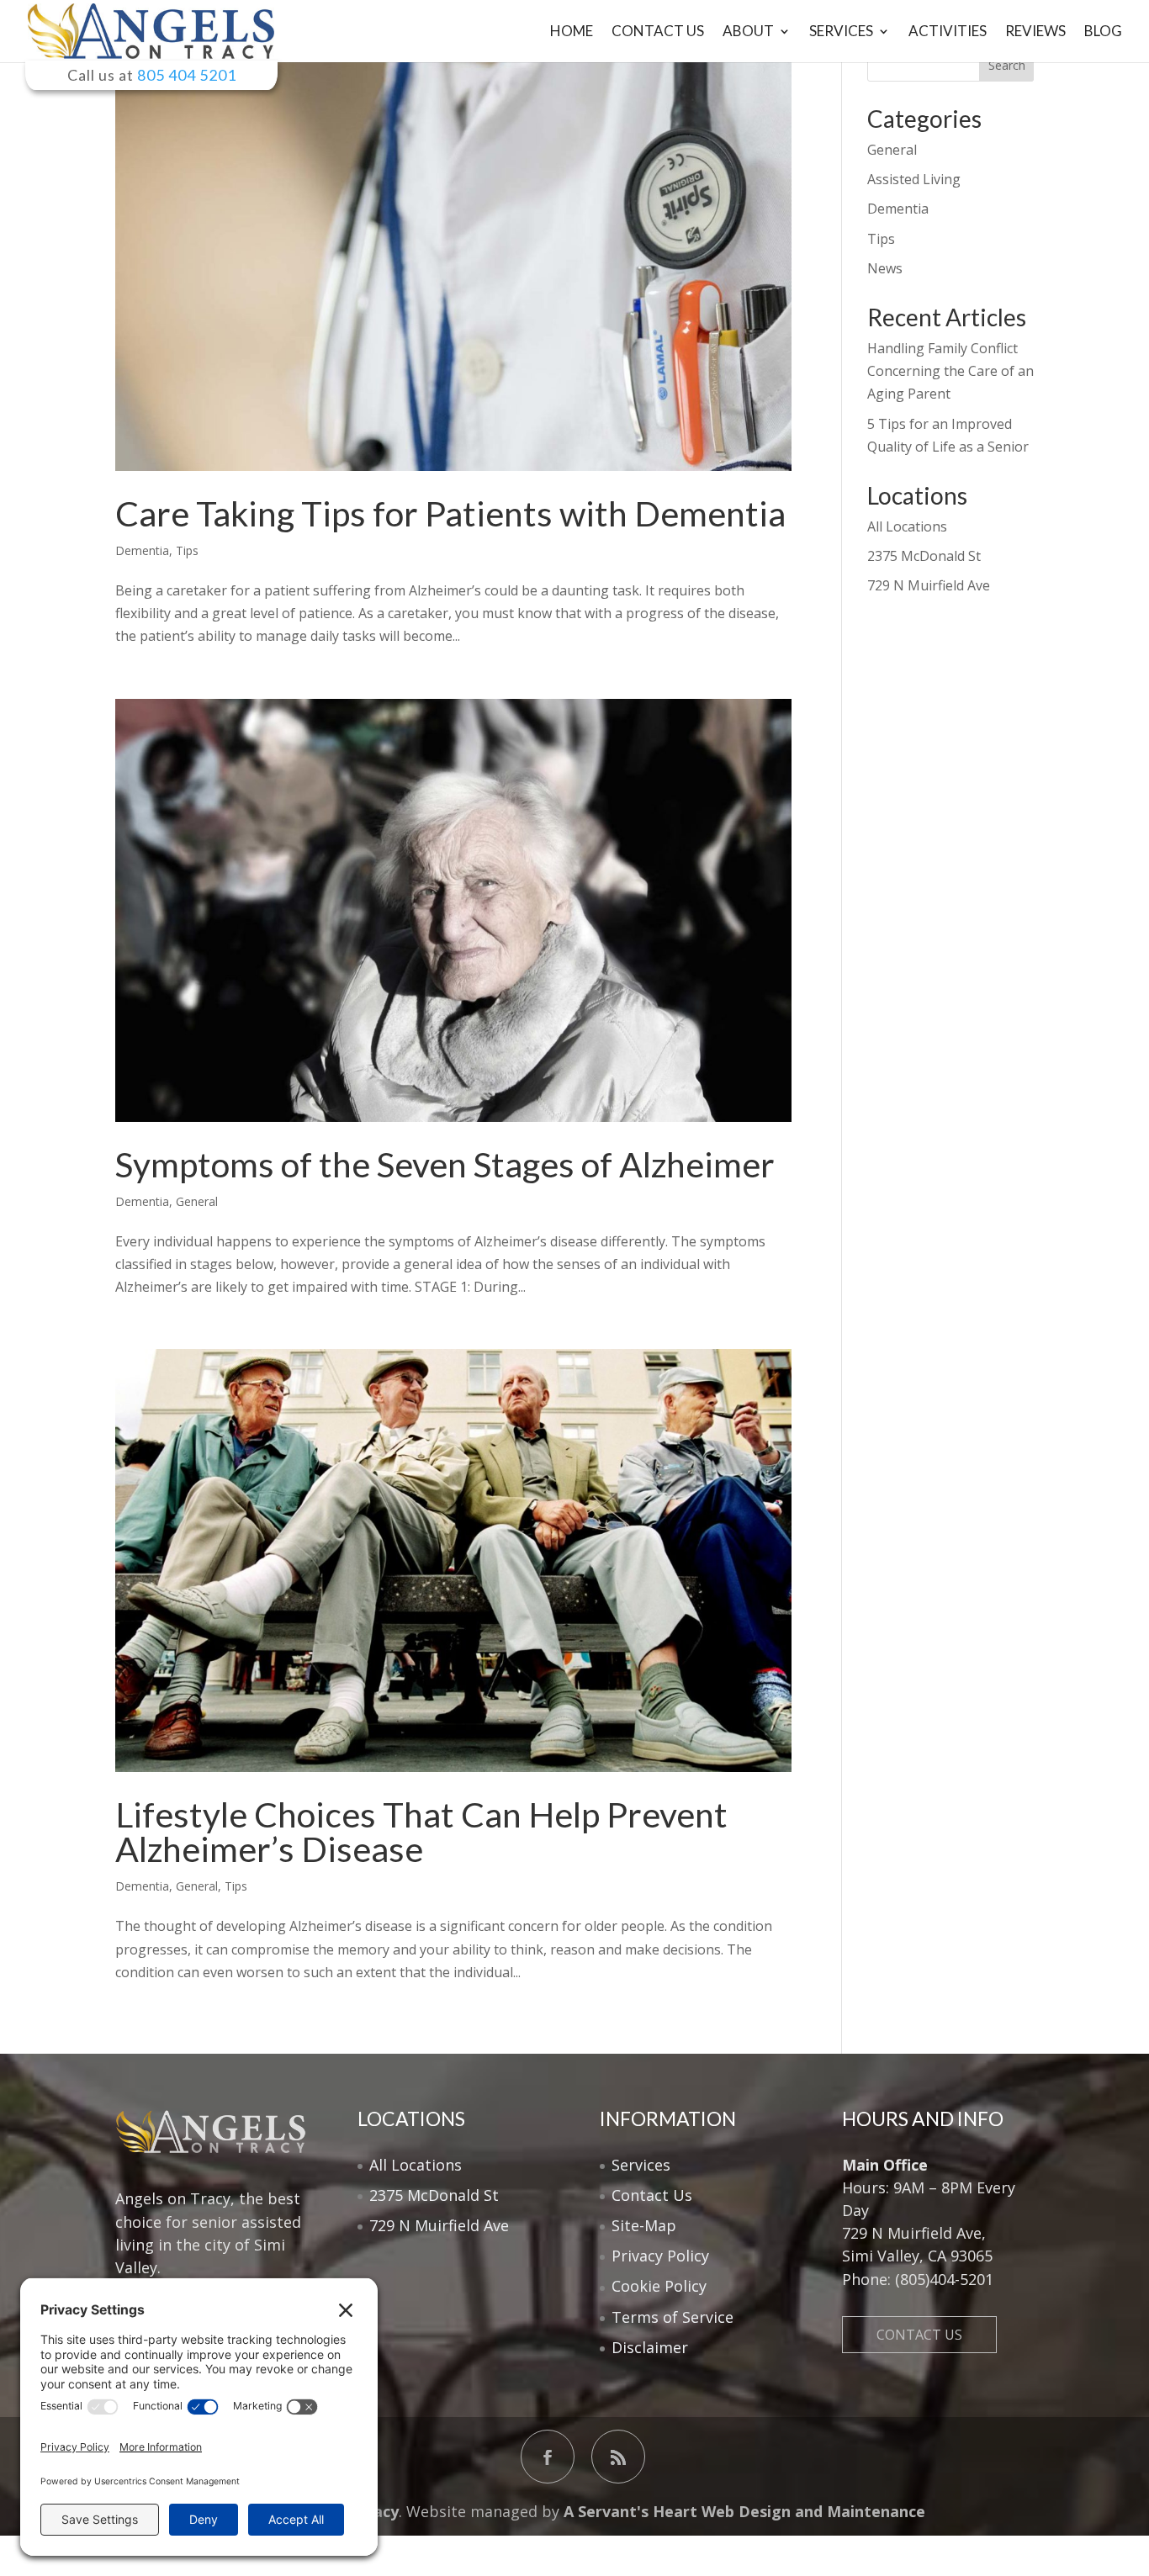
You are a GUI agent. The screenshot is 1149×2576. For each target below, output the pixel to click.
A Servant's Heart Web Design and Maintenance (742, 2511)
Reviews (1035, 32)
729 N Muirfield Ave (929, 585)
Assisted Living (914, 179)
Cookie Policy (659, 2286)
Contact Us (658, 32)
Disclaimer (650, 2347)
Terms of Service (672, 2317)
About (748, 32)
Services (841, 32)
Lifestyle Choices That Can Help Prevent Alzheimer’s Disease (421, 1832)
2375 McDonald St (924, 556)
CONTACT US (919, 2335)
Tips (187, 550)
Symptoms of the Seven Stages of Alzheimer (445, 1164)
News (885, 268)
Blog (1103, 32)
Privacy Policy (660, 2256)
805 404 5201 (187, 75)
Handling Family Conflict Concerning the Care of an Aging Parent (950, 371)
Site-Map (644, 2225)
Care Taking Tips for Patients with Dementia (450, 513)
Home (572, 32)
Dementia (142, 550)
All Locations (907, 526)
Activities (948, 32)
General (197, 1201)
